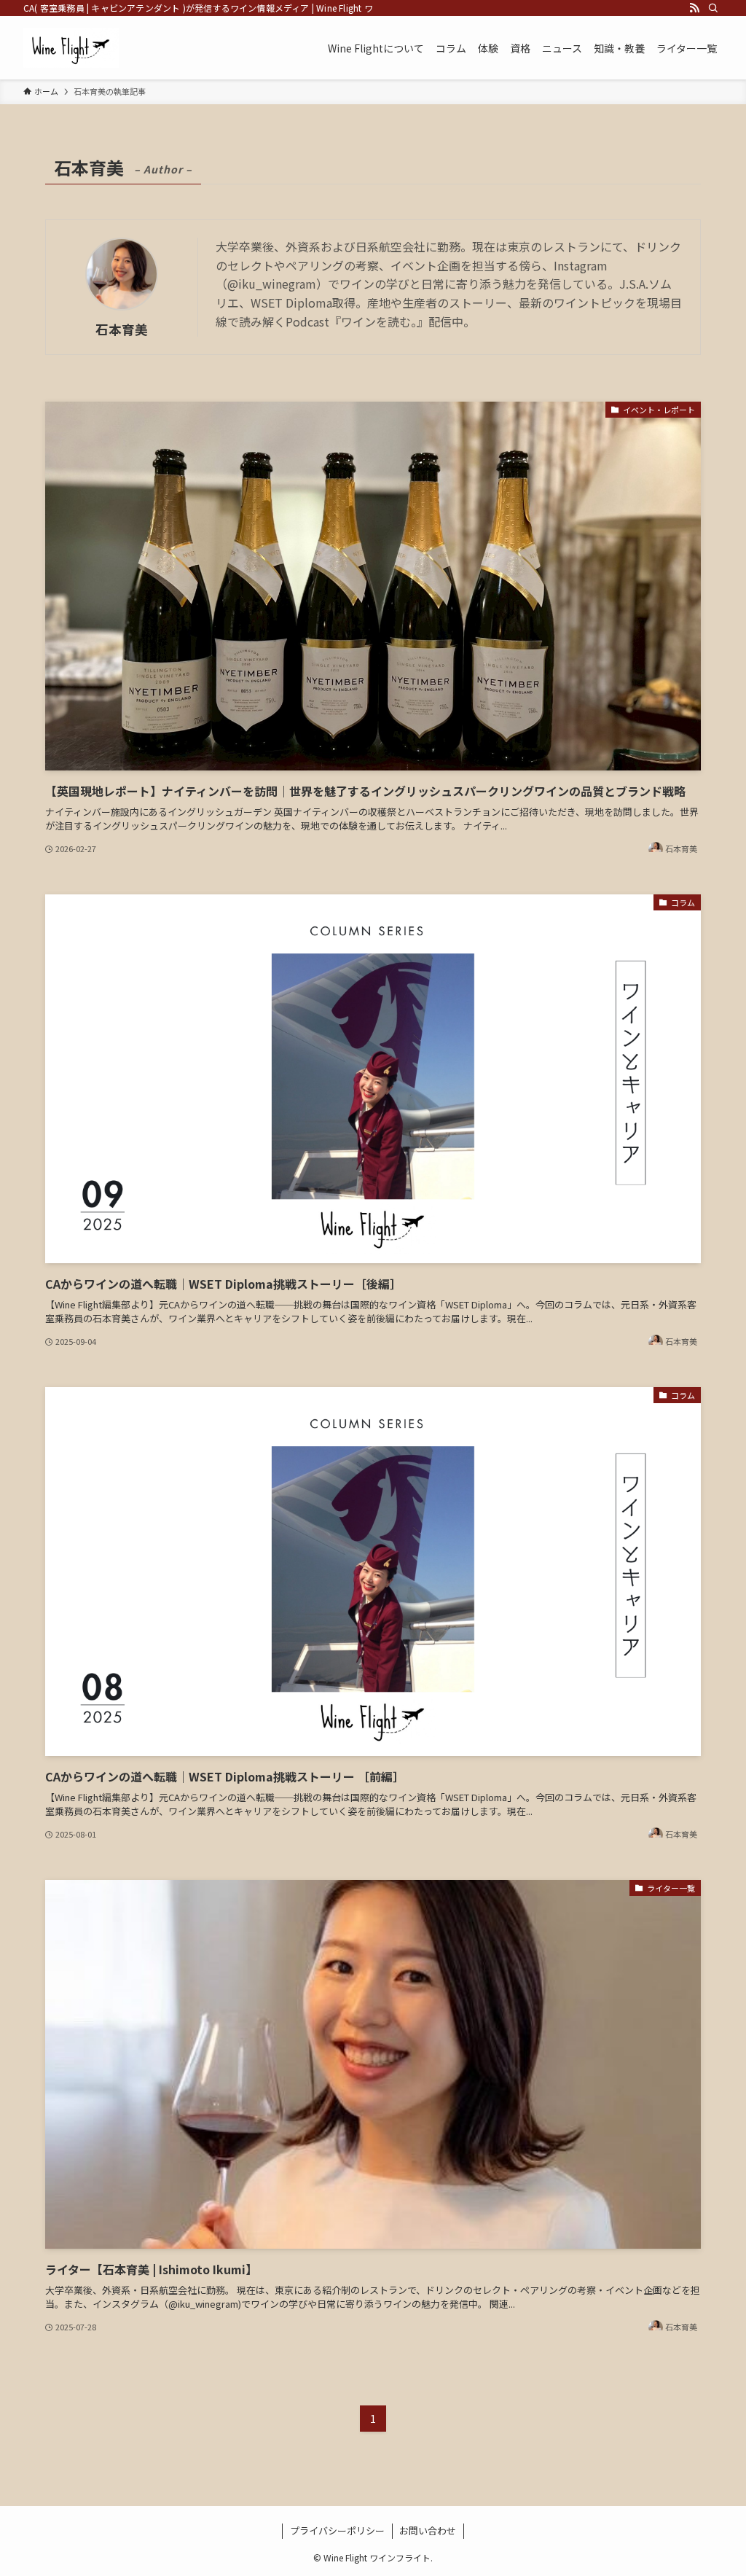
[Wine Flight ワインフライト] (71, 48)
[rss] (694, 8)
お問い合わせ (428, 2530)
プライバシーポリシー (337, 2530)
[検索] (713, 8)
